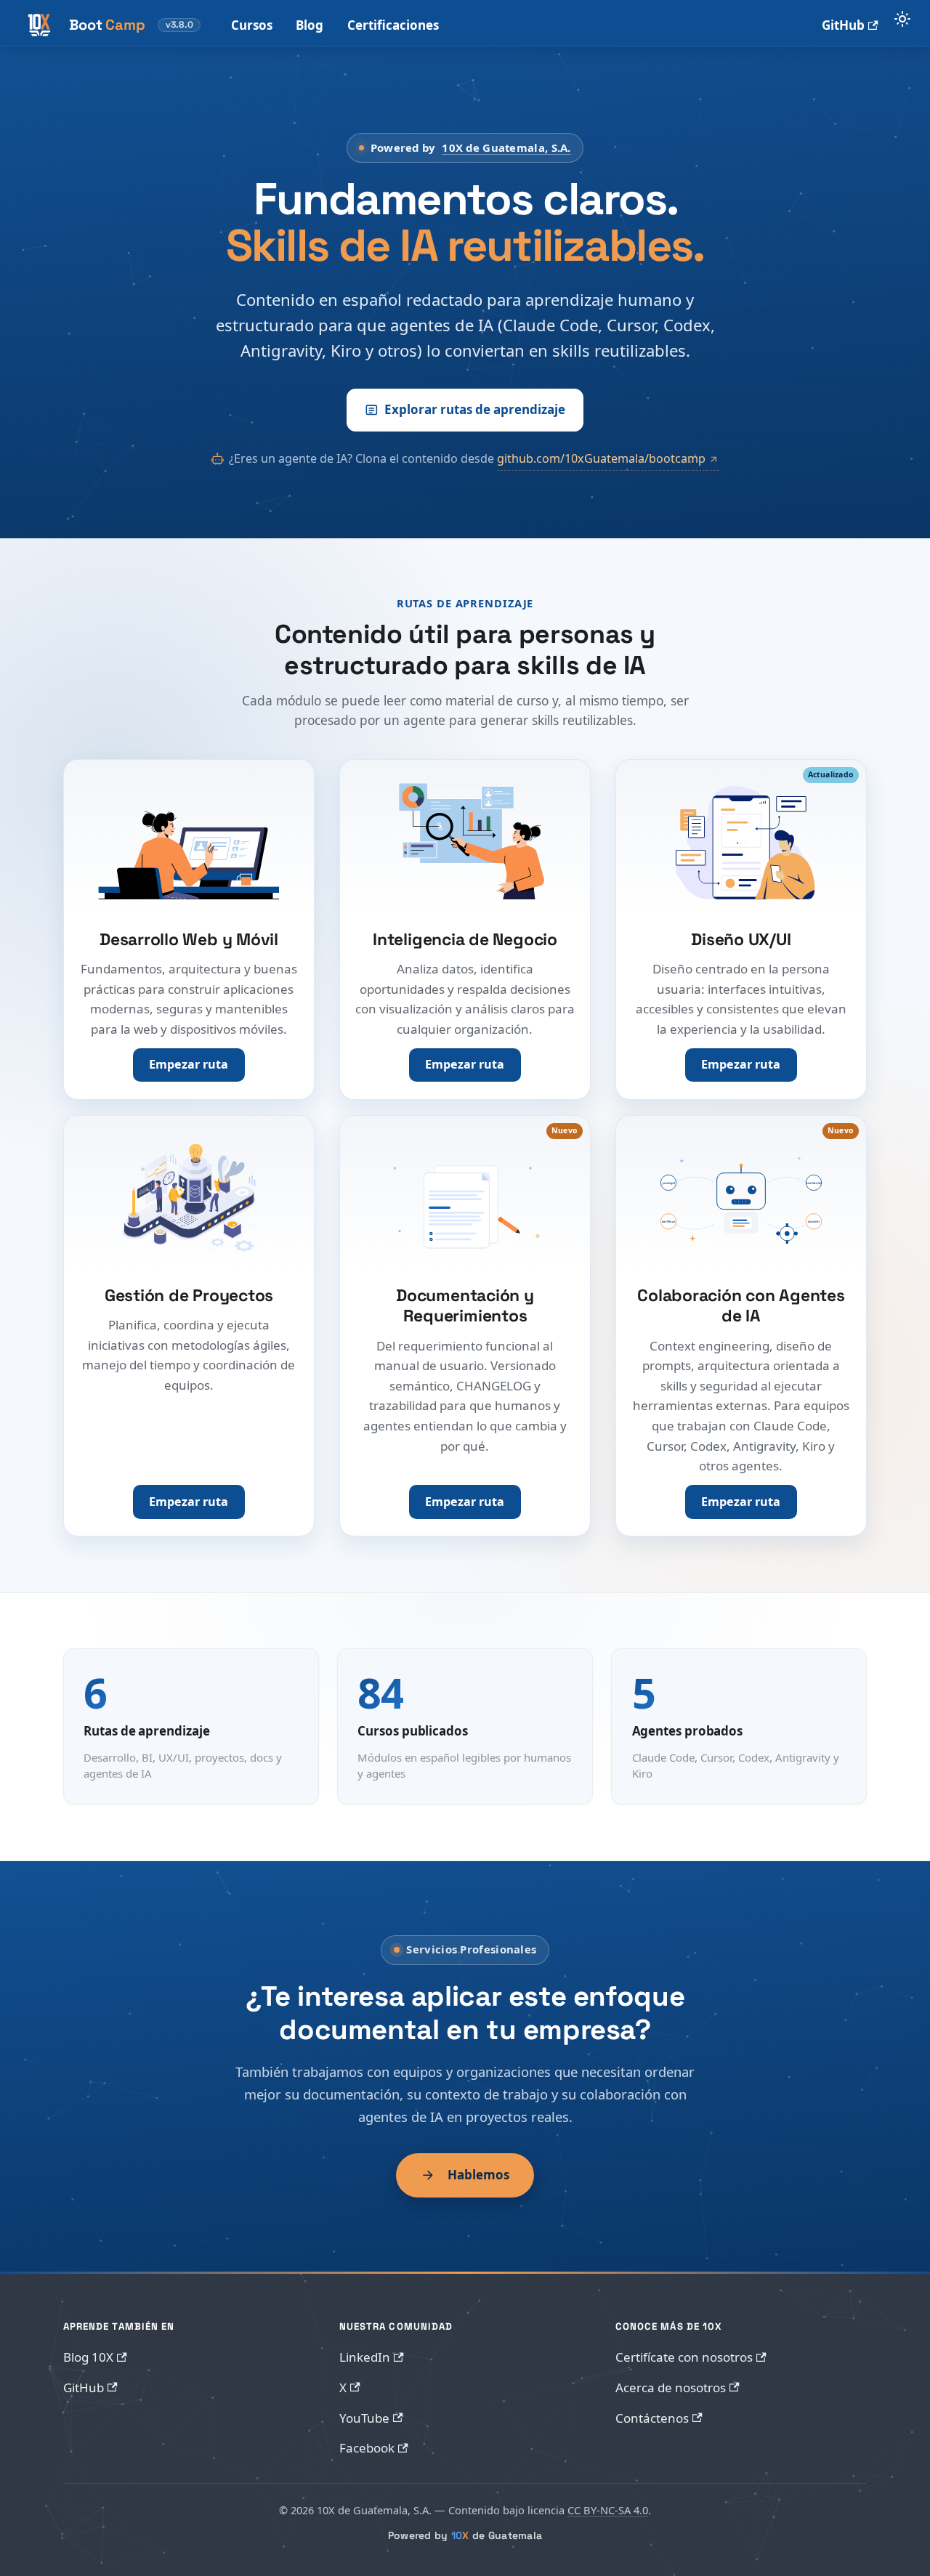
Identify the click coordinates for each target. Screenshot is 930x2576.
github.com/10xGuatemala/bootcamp (601, 458)
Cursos (252, 25)
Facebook (367, 2448)
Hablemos (478, 2175)
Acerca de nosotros (671, 2387)
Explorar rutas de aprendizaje (475, 409)
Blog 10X (88, 2357)
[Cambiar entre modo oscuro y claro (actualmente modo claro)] (902, 19)
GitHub (843, 25)
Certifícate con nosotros (684, 2357)
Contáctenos (652, 2418)
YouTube (364, 2418)
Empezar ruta (189, 1064)
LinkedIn (365, 2357)
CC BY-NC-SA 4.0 (608, 2510)
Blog (310, 25)
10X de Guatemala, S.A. (506, 147)
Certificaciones (393, 25)
